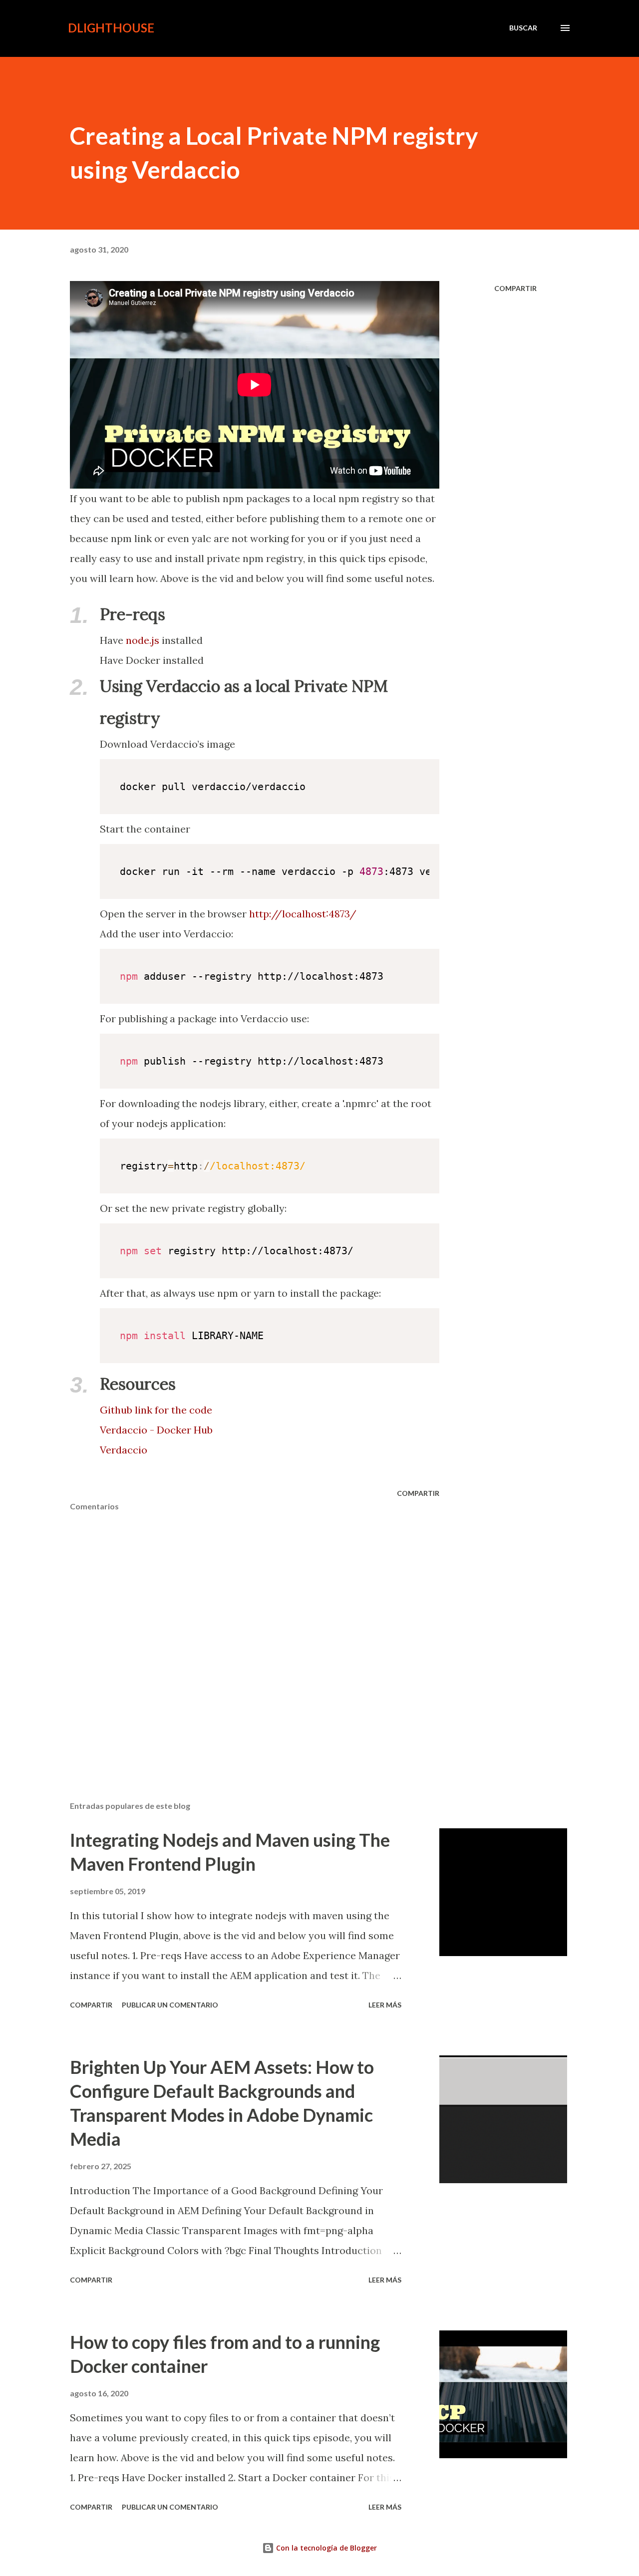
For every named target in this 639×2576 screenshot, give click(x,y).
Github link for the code (156, 1410)
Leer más (385, 2005)
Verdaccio (124, 1450)
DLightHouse (111, 28)
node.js (144, 640)
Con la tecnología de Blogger (325, 2548)
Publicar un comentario (170, 2005)
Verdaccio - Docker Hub (156, 1430)
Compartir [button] (515, 288)
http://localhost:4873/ (303, 914)
